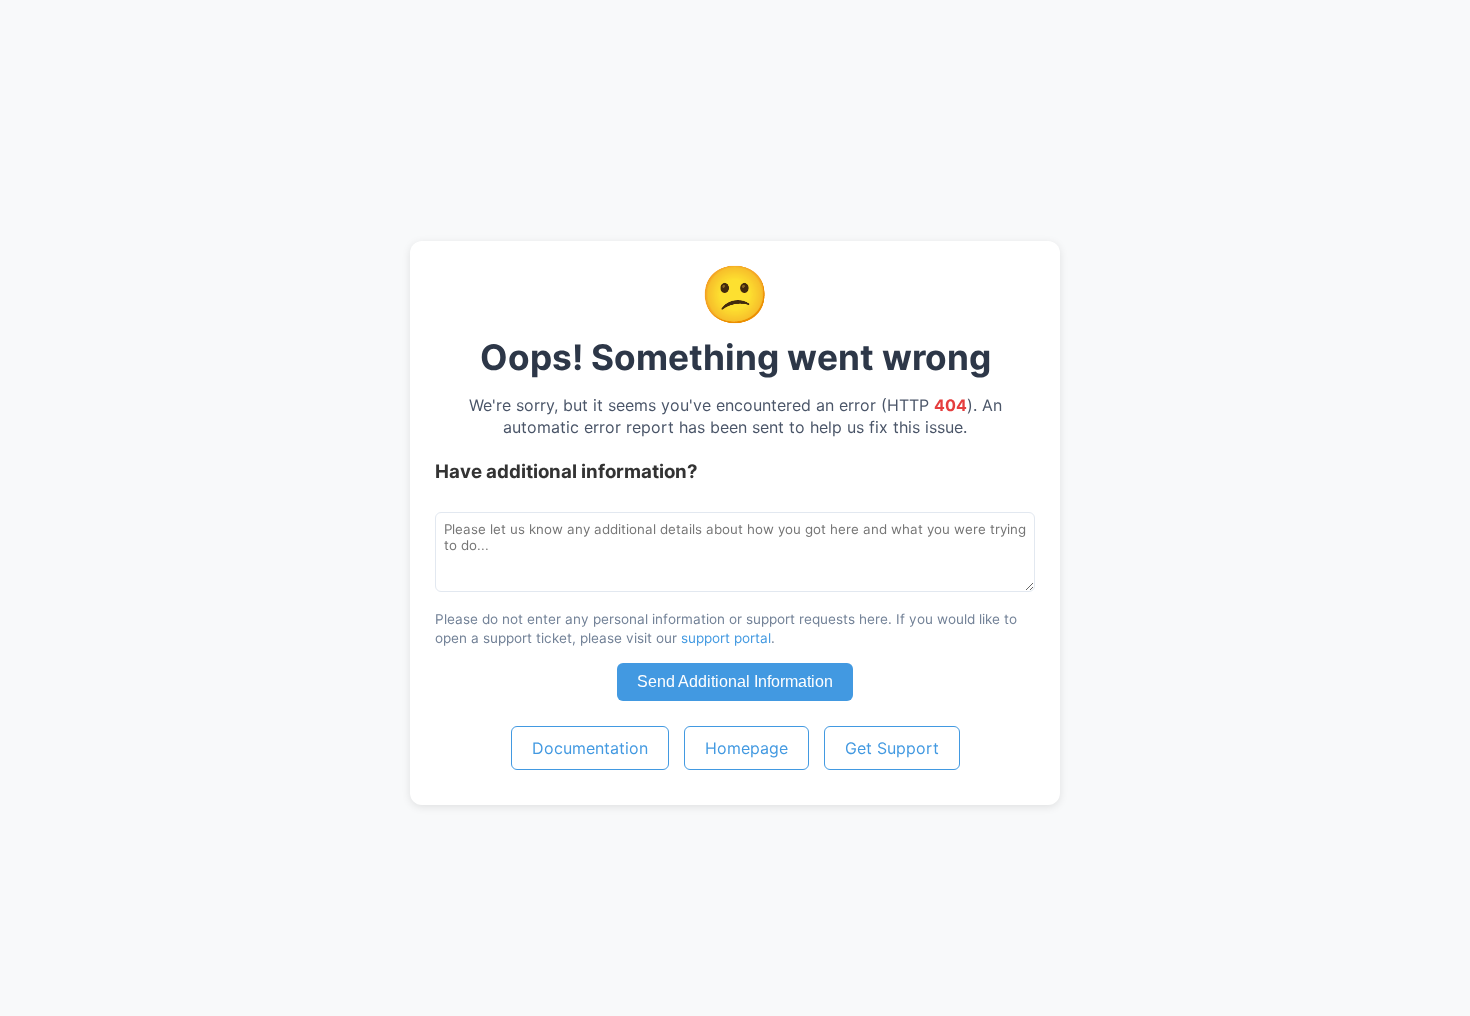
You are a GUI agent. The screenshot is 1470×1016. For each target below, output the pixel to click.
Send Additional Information (735, 681)
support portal (726, 638)
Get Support (892, 748)
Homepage (746, 748)
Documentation (590, 748)
